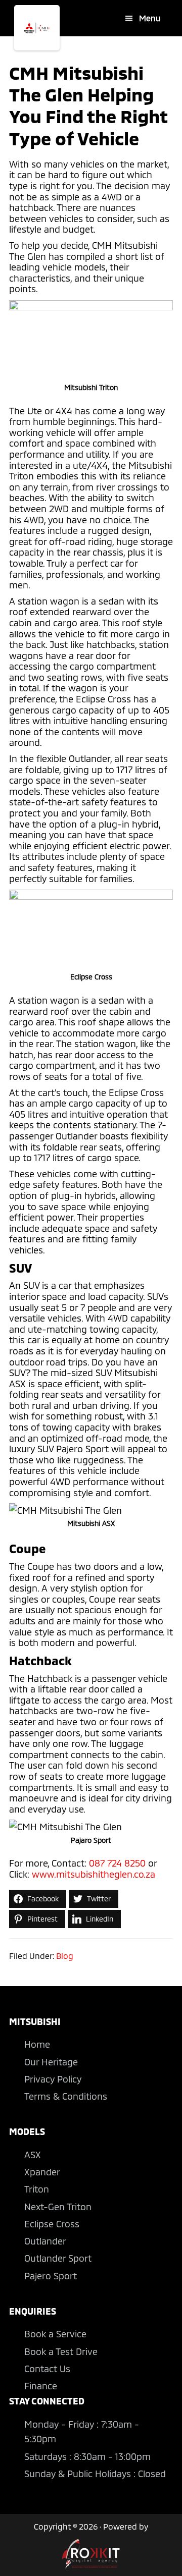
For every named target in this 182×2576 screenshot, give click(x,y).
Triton (37, 2189)
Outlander (45, 2241)
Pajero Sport (51, 2276)
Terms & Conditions (66, 2096)
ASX (33, 2155)
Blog (65, 1956)
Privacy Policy (53, 2079)
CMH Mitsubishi (37, 28)
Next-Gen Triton (58, 2207)
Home (37, 2044)
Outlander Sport (58, 2258)
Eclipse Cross (52, 2224)
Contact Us (47, 2369)
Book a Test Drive (61, 2351)
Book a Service (55, 2334)
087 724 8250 (117, 1863)
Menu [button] (150, 18)
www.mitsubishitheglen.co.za (94, 1874)
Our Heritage (51, 2062)
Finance (41, 2386)
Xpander (42, 2172)
